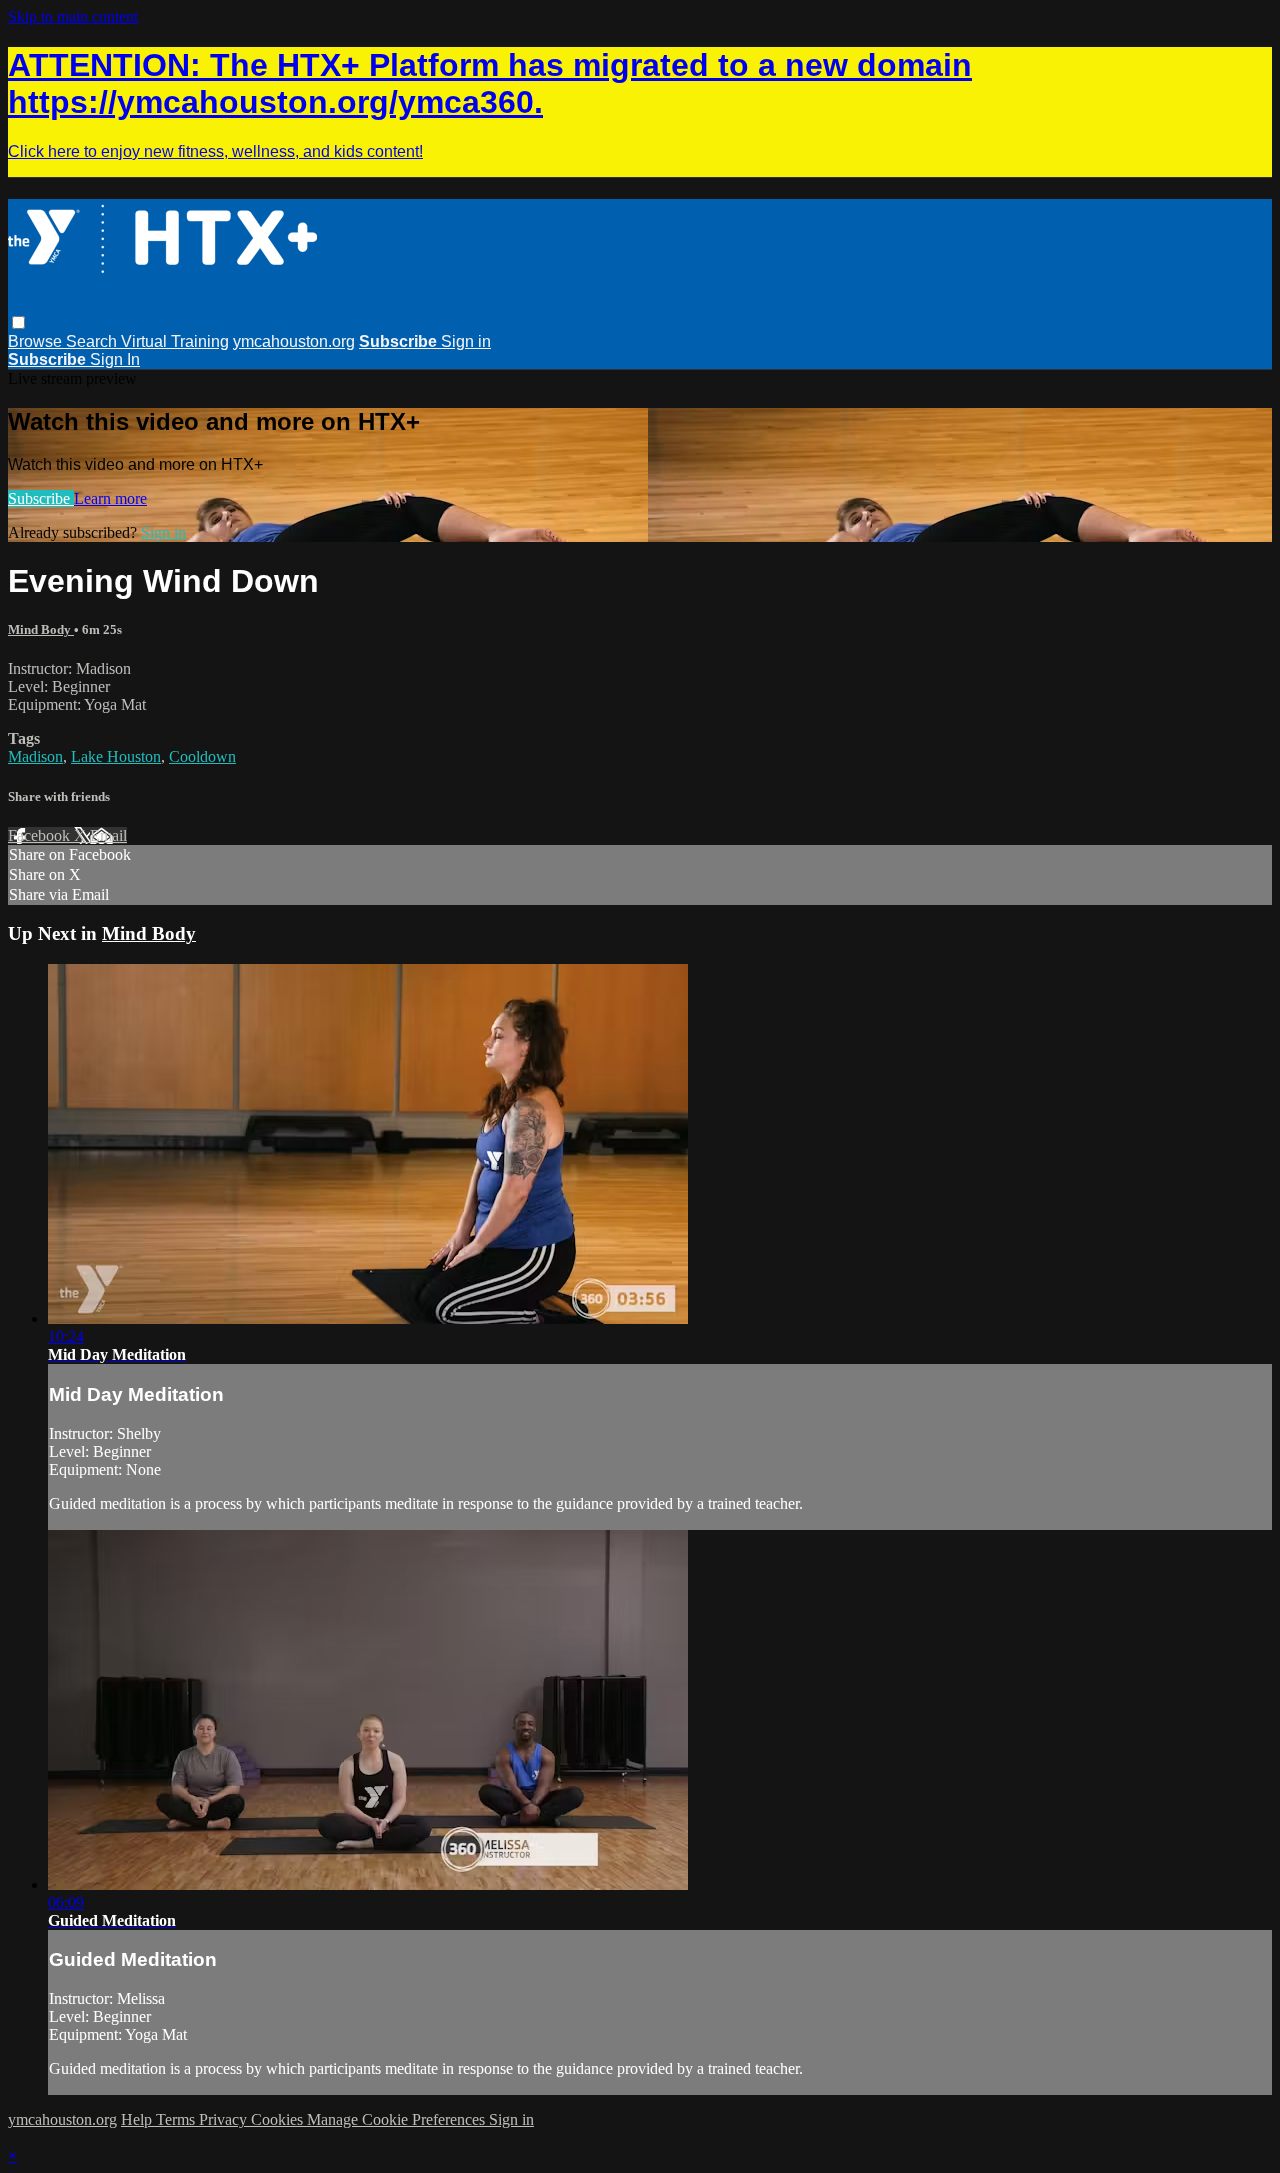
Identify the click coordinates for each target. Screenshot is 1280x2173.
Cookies (279, 2119)
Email (108, 835)
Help (138, 2119)
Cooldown (202, 756)
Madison (35, 756)
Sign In (115, 359)
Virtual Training (175, 341)
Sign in (466, 341)
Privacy (225, 2119)
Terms (177, 2119)
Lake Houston (116, 756)
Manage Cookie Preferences (398, 2119)
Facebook (41, 835)
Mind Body (41, 629)
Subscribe (41, 498)
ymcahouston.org (294, 341)
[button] (18, 322)
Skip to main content (73, 16)
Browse (37, 341)
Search (93, 341)
